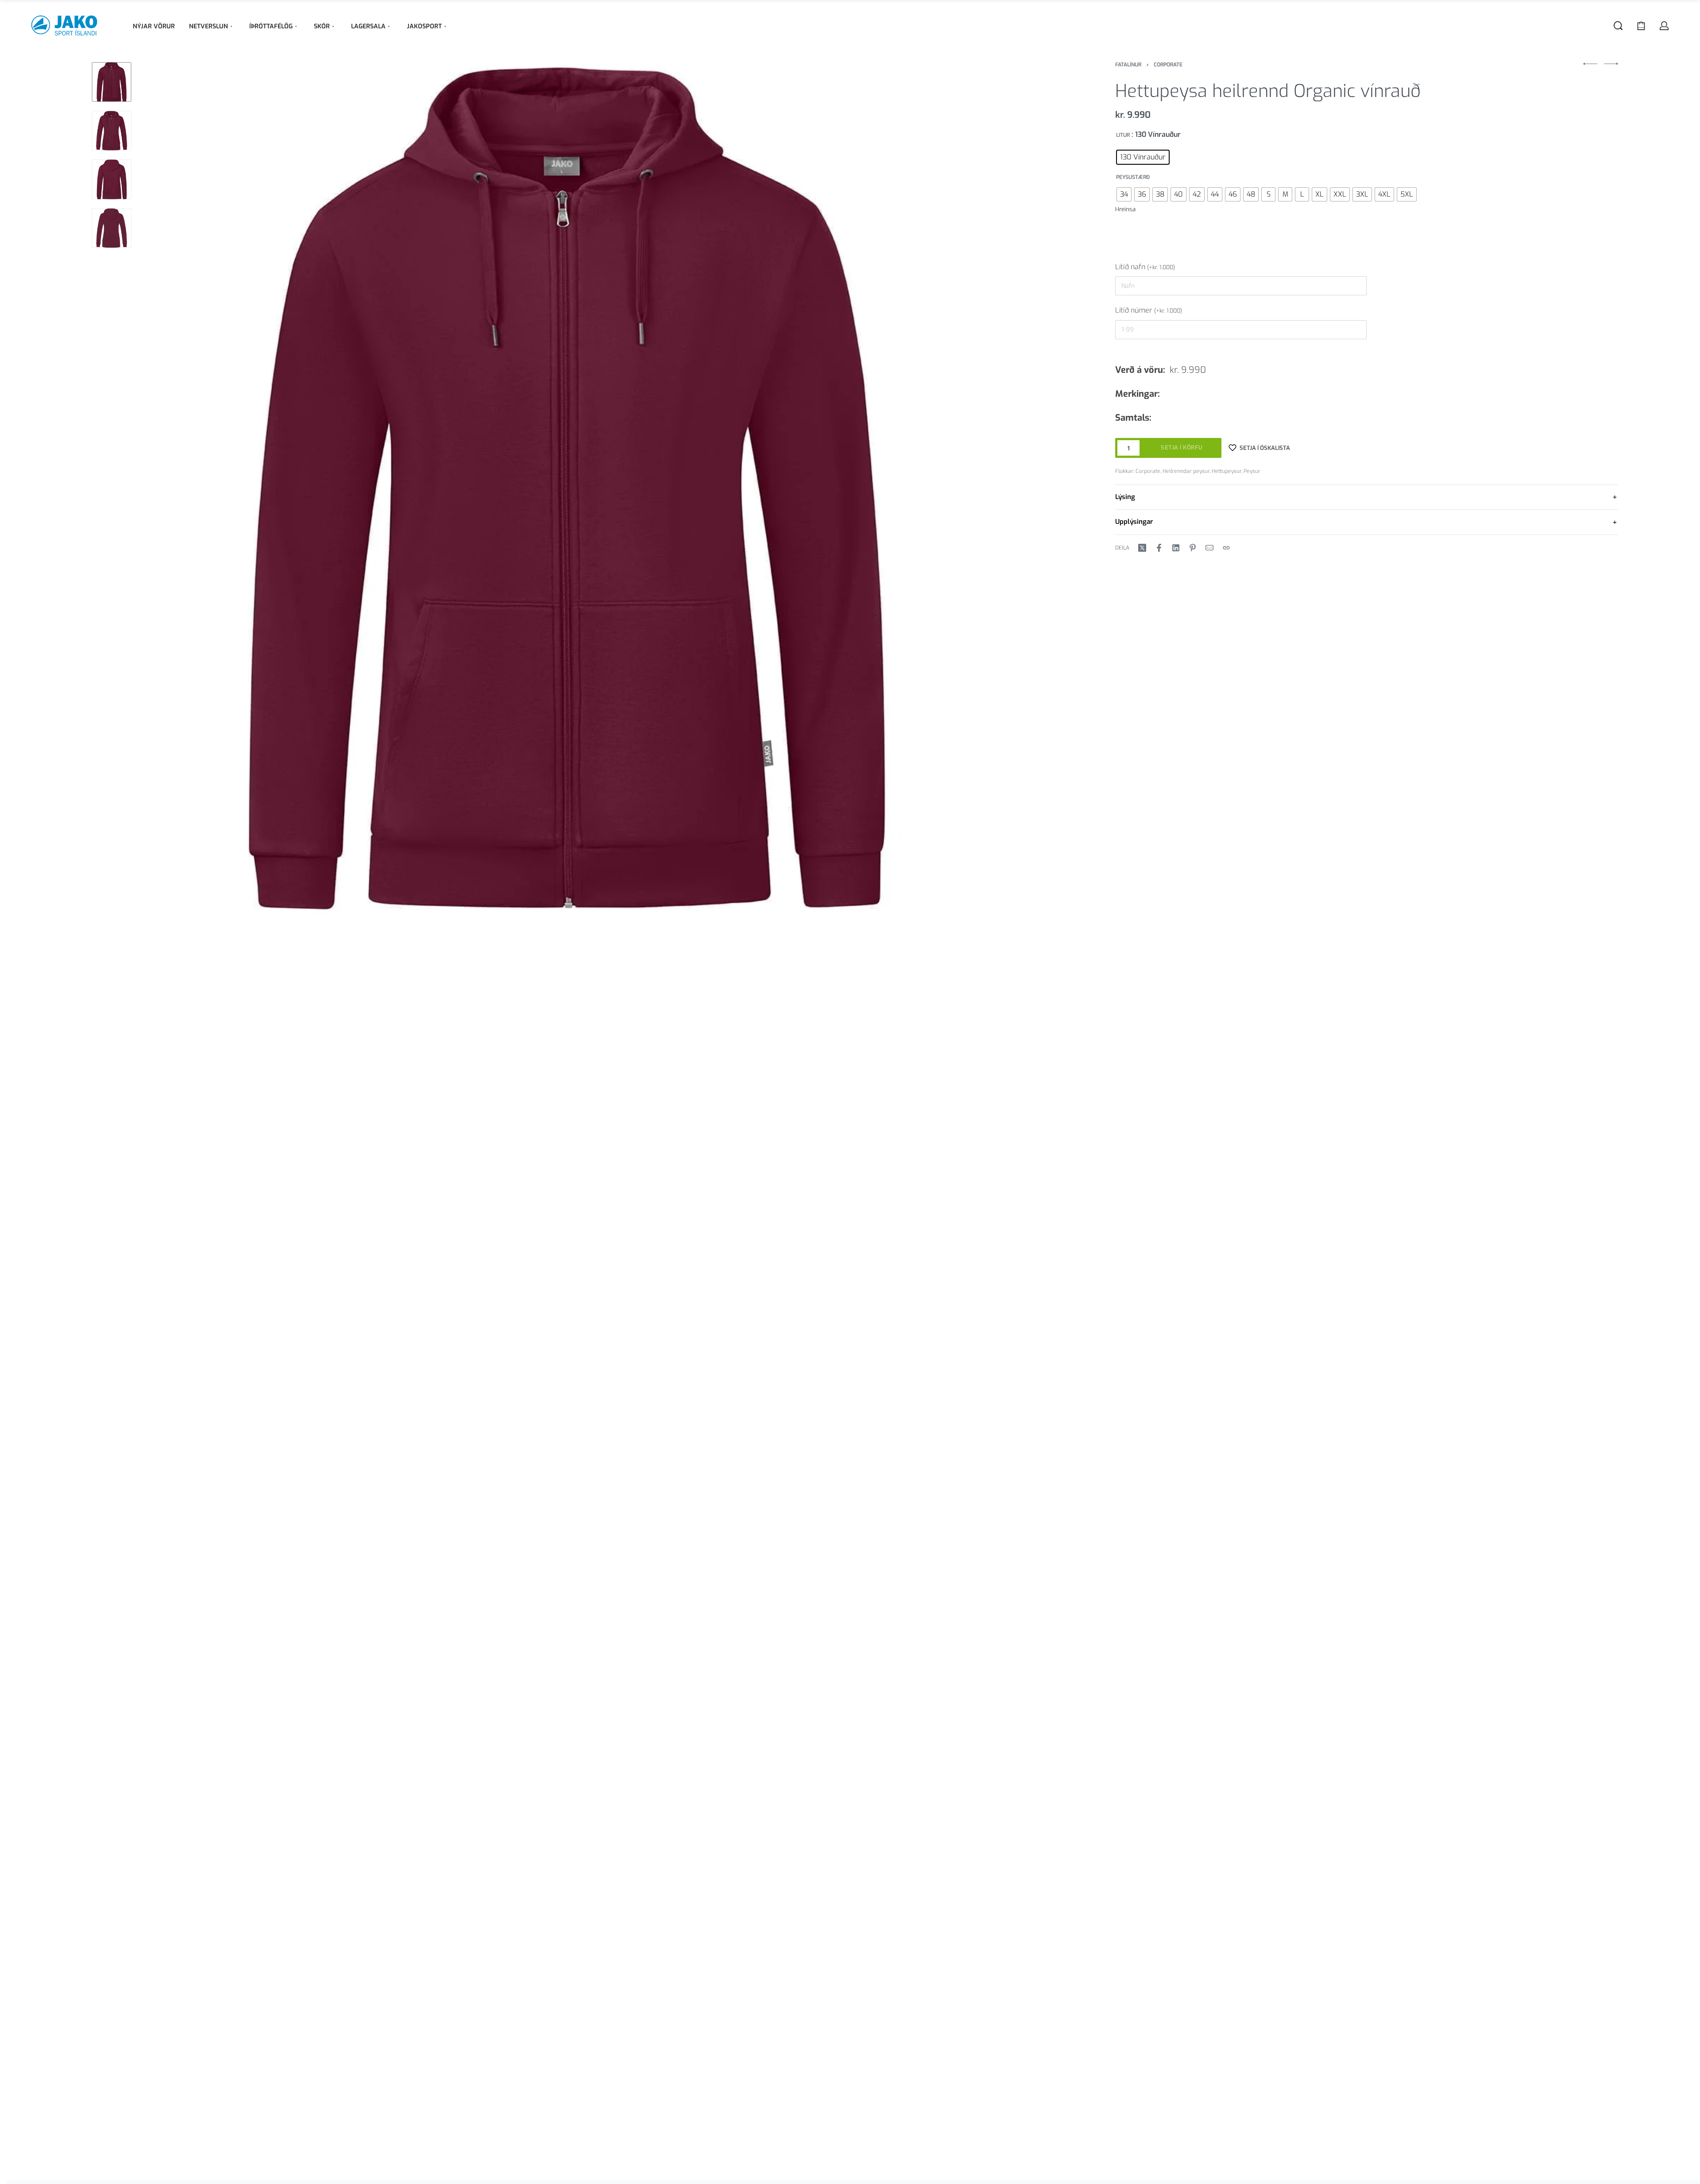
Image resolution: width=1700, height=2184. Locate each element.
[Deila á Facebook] (1159, 548)
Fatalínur (1128, 65)
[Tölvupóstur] (1209, 548)
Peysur (1252, 471)
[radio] (1143, 157)
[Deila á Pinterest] (1193, 548)
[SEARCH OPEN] (1618, 26)
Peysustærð (1133, 177)
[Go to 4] (112, 228)
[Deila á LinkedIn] (1176, 548)
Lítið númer (1149, 310)
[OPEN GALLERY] (566, 488)
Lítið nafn (1145, 267)
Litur (1123, 135)
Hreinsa (1125, 209)
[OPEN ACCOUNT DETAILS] (1664, 26)
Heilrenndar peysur (1186, 471)
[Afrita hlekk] (1226, 548)
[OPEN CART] (1641, 26)
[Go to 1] (112, 82)
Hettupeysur (1227, 471)
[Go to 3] (112, 179)
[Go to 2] (112, 131)
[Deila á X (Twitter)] (1142, 548)
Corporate (1168, 65)
